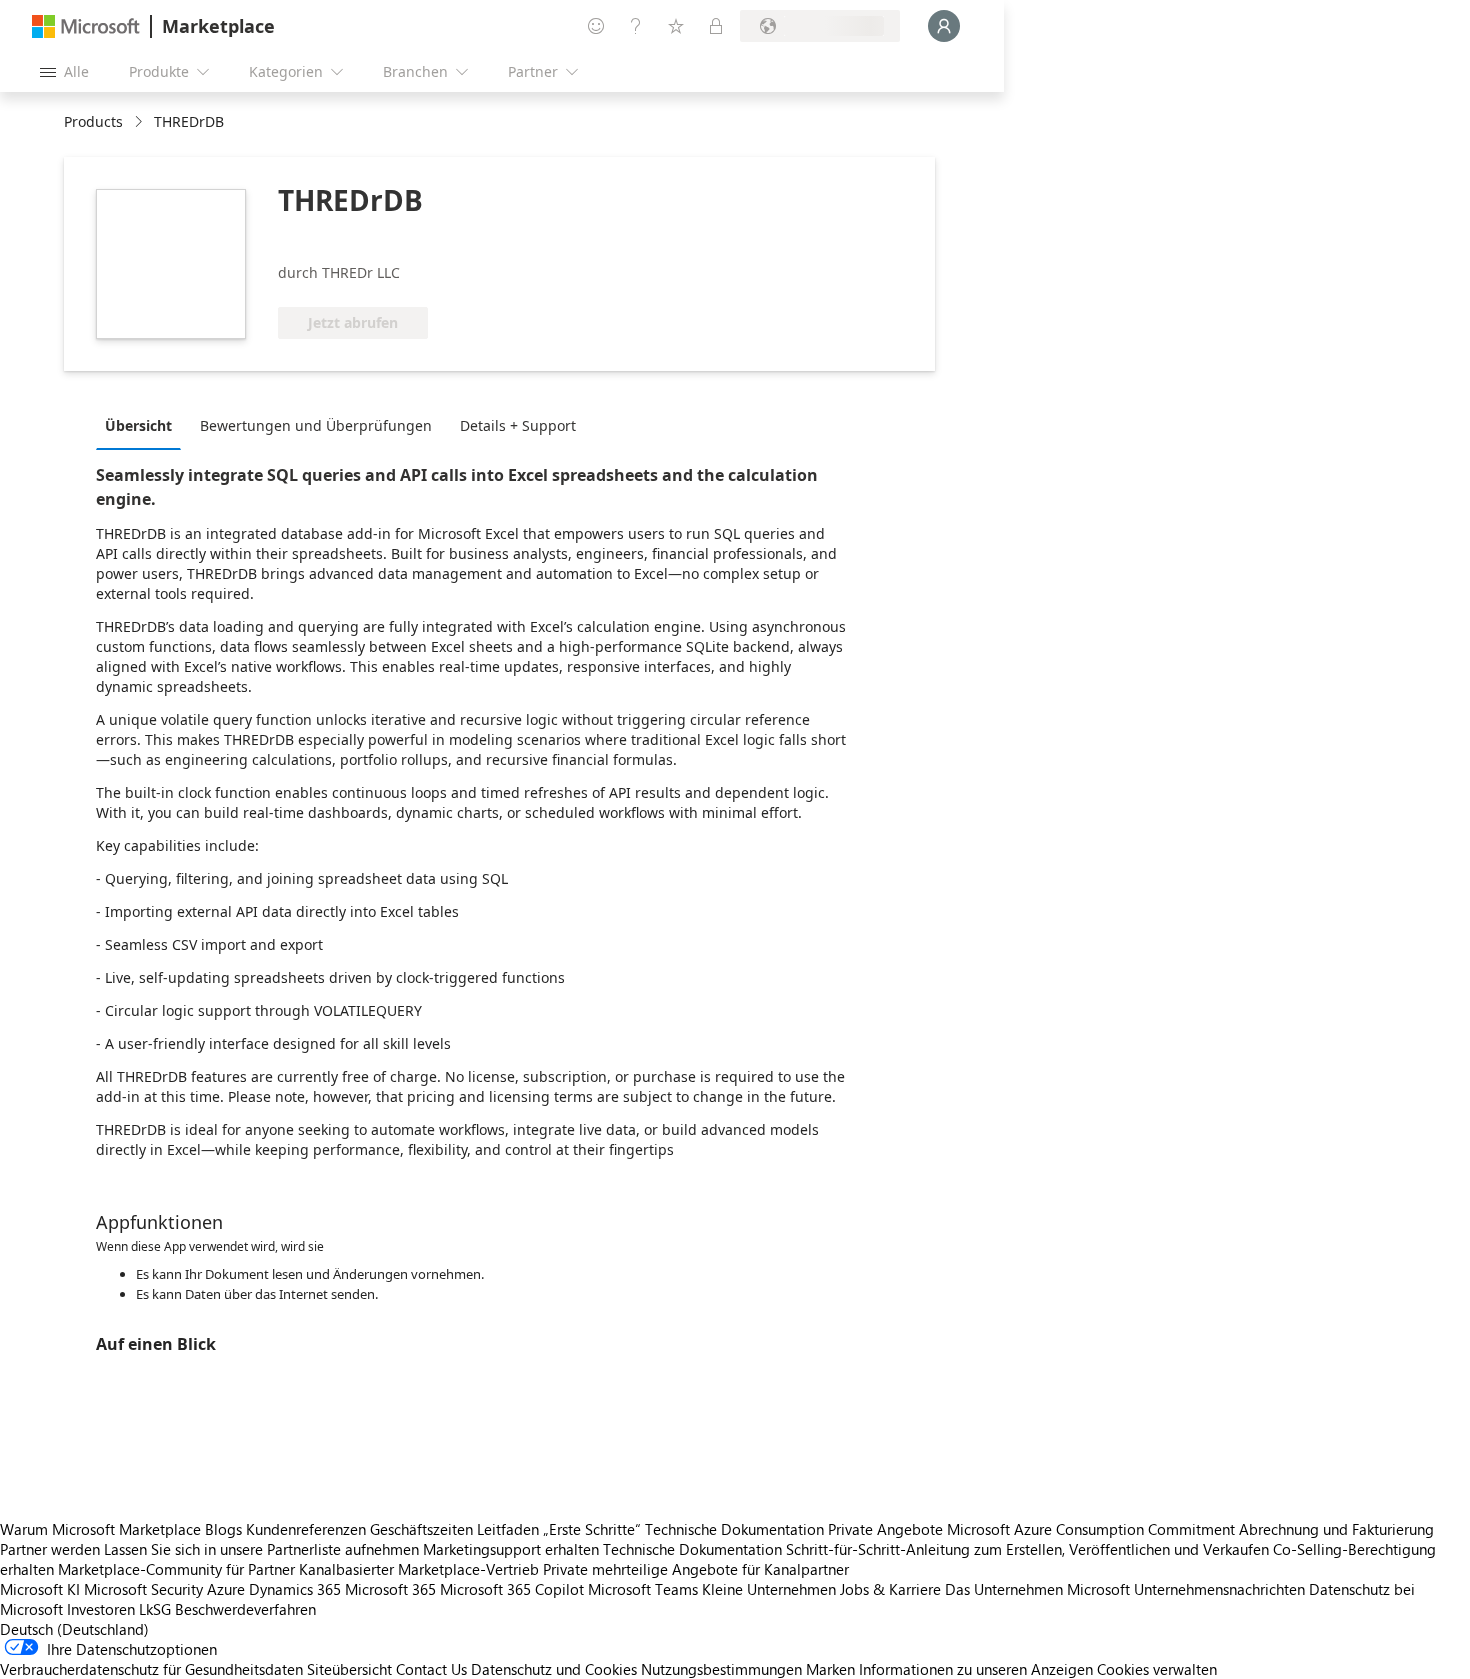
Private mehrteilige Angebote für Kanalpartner (696, 1569)
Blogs (223, 1529)
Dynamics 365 (295, 1589)
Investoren (101, 1609)
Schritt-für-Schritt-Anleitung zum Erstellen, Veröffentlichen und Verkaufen (1027, 1549)
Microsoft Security (143, 1589)
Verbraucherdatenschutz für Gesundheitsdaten (151, 1669)
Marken (830, 1669)
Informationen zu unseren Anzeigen (976, 1669)
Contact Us (431, 1669)
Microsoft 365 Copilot (512, 1589)
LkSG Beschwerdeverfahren (227, 1609)
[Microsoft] (86, 26)
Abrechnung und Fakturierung (1336, 1529)
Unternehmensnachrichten (1219, 1589)
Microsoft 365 (390, 1589)
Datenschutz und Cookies (554, 1669)
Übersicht (138, 425)
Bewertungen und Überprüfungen (316, 425)
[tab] (143, 425)
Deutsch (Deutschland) (74, 1629)
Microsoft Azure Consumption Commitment (1093, 1529)
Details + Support (518, 425)
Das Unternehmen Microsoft (1037, 1589)
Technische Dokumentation (734, 1529)
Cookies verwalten (1157, 1669)
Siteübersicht (349, 1669)
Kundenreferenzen (306, 1529)
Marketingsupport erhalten (511, 1549)
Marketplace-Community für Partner (176, 1569)
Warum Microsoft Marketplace (100, 1529)
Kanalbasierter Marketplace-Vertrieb (419, 1569)
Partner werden (50, 1549)
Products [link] (93, 121)
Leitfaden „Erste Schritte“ (559, 1529)
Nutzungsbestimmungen (721, 1669)
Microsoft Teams (643, 1589)
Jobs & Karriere (890, 1589)
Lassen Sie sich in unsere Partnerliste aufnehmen (261, 1549)
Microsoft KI (40, 1589)
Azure (226, 1589)
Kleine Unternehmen (769, 1589)
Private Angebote (885, 1529)
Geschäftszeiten (421, 1529)
